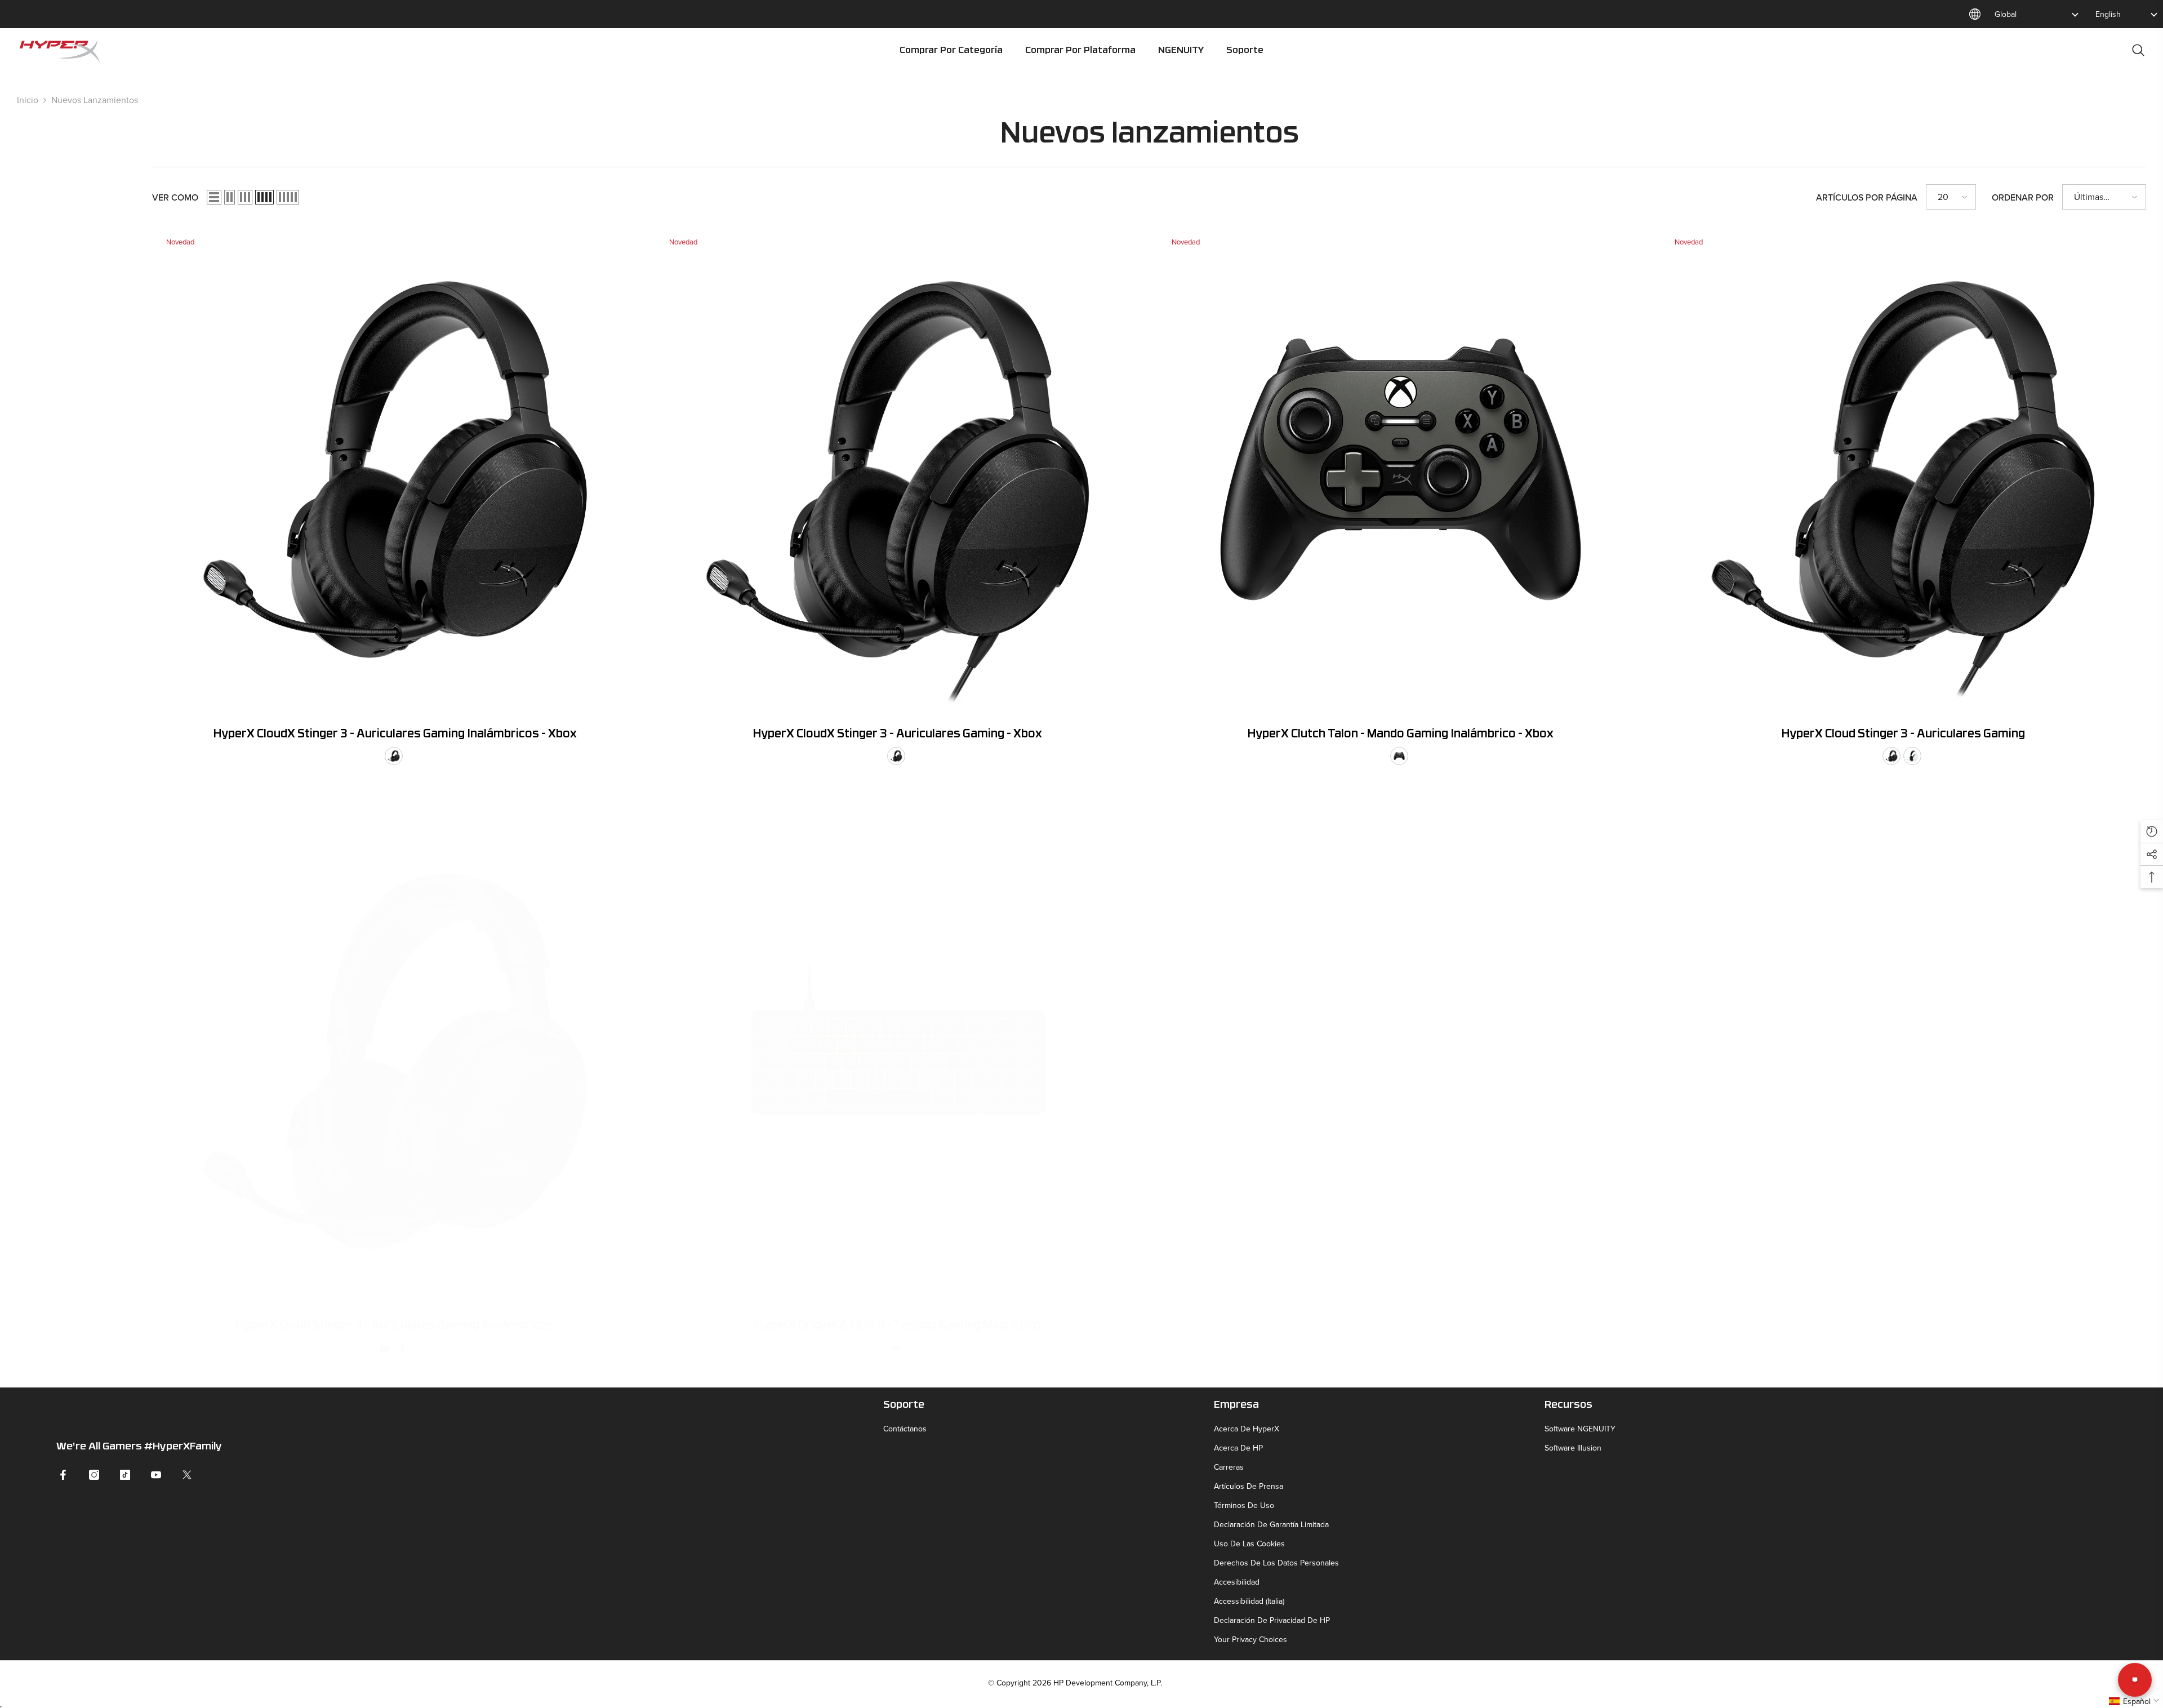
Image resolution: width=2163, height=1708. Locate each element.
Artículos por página (1867, 197)
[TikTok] (125, 1475)
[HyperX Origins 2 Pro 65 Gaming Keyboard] (898, 1062)
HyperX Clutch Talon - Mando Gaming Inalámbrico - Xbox (1401, 735)
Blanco (1912, 756)
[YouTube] (156, 1475)
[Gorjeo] (187, 1475)
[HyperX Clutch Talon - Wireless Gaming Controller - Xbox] (1401, 470)
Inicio (28, 100)
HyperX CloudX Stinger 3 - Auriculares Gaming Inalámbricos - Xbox (395, 735)
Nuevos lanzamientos (95, 100)
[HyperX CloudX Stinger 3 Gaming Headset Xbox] (898, 470)
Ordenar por (2023, 197)
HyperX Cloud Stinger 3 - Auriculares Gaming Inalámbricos (395, 1326)
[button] (214, 197)
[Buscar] (2138, 50)
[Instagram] (94, 1475)
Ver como (175, 197)
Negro (394, 756)
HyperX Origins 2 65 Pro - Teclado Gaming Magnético (898, 1326)
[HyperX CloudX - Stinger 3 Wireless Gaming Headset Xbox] (395, 470)
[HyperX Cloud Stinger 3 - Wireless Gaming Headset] (395, 1062)
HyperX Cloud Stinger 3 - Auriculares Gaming (1903, 735)
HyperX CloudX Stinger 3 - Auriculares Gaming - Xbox (898, 735)
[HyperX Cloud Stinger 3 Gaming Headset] (1904, 470)
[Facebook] (63, 1475)
